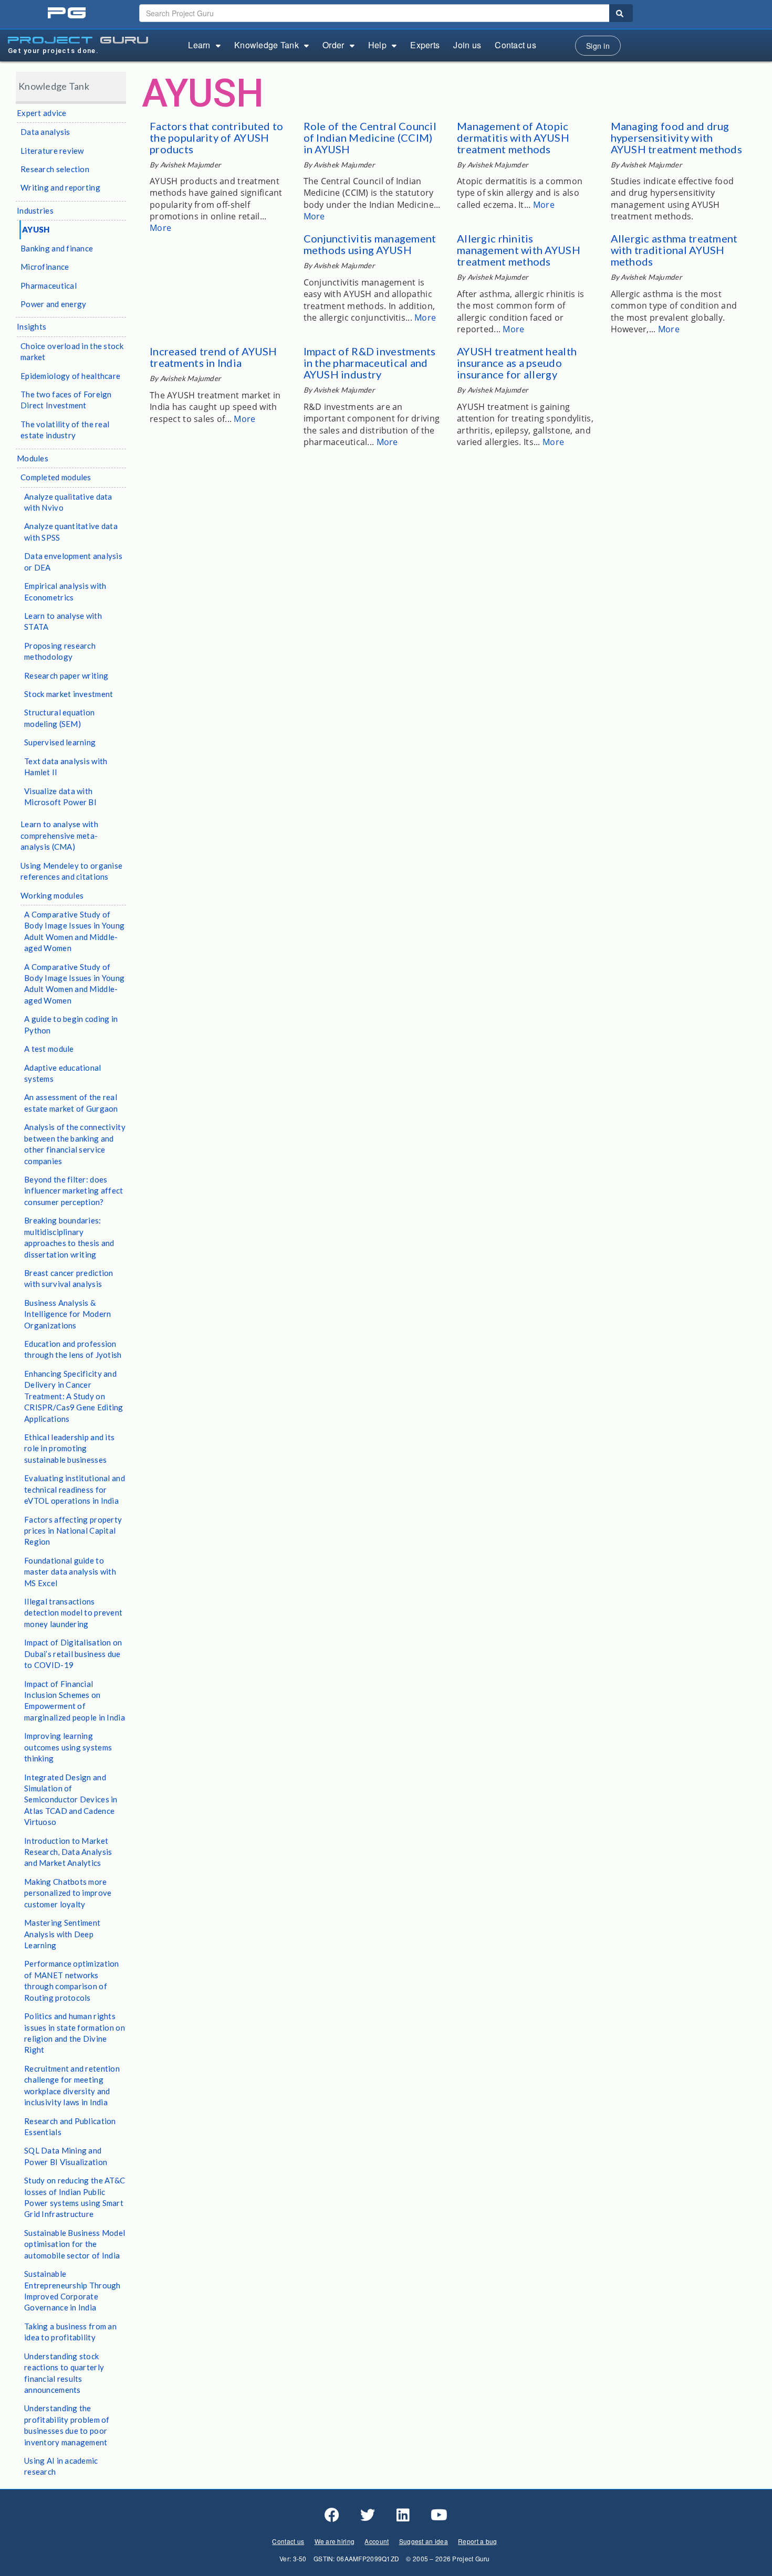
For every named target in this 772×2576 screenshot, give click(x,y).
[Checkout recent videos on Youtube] (439, 2515)
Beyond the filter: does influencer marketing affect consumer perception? (74, 1191)
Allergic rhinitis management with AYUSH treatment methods (519, 250)
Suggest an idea (424, 2541)
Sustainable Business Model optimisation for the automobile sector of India (75, 2244)
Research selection (55, 169)
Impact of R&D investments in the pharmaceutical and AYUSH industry (370, 363)
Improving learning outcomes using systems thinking (68, 1747)
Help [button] (377, 45)
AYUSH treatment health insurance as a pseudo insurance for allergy (517, 363)
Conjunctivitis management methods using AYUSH (370, 244)
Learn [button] (199, 45)
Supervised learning (60, 742)
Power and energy (53, 304)
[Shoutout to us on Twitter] (368, 2515)
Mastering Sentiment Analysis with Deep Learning (62, 1934)
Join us (467, 45)
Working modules (52, 895)
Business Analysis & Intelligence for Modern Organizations (67, 1314)
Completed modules (56, 477)
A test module (49, 1049)
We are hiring (335, 2541)
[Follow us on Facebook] (332, 2515)
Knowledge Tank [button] (267, 45)
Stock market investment (69, 694)
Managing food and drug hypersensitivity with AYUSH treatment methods (676, 138)
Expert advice (42, 113)
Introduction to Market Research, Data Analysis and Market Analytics (68, 1852)
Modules (33, 458)
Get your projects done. (53, 51)
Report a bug (477, 2541)
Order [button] (333, 45)
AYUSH (36, 229)
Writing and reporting (60, 187)
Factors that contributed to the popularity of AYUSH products (217, 138)
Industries (35, 210)
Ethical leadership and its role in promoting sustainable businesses (69, 1448)
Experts (425, 45)
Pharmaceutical (49, 286)
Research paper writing (66, 675)
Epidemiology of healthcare (70, 376)
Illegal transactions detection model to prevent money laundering (73, 1613)
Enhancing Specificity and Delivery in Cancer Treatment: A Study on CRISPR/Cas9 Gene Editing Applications (74, 1396)
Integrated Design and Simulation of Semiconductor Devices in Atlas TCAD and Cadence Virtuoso (71, 1800)
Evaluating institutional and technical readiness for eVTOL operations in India (75, 1489)
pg (68, 13)
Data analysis (45, 132)
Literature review (52, 151)
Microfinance (45, 267)
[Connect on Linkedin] (403, 2515)
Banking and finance (57, 248)
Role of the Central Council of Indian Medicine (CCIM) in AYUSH (370, 138)
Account (377, 2541)
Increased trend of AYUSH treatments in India (213, 357)
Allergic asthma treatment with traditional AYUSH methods (674, 250)
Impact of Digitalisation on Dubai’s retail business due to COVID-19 (73, 1654)
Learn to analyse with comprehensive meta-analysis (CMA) (59, 835)
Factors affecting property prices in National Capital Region (73, 1531)
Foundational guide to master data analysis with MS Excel (70, 1572)
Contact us (515, 45)
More (160, 228)
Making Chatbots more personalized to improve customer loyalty (68, 1893)
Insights (32, 326)
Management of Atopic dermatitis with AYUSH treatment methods (513, 138)
